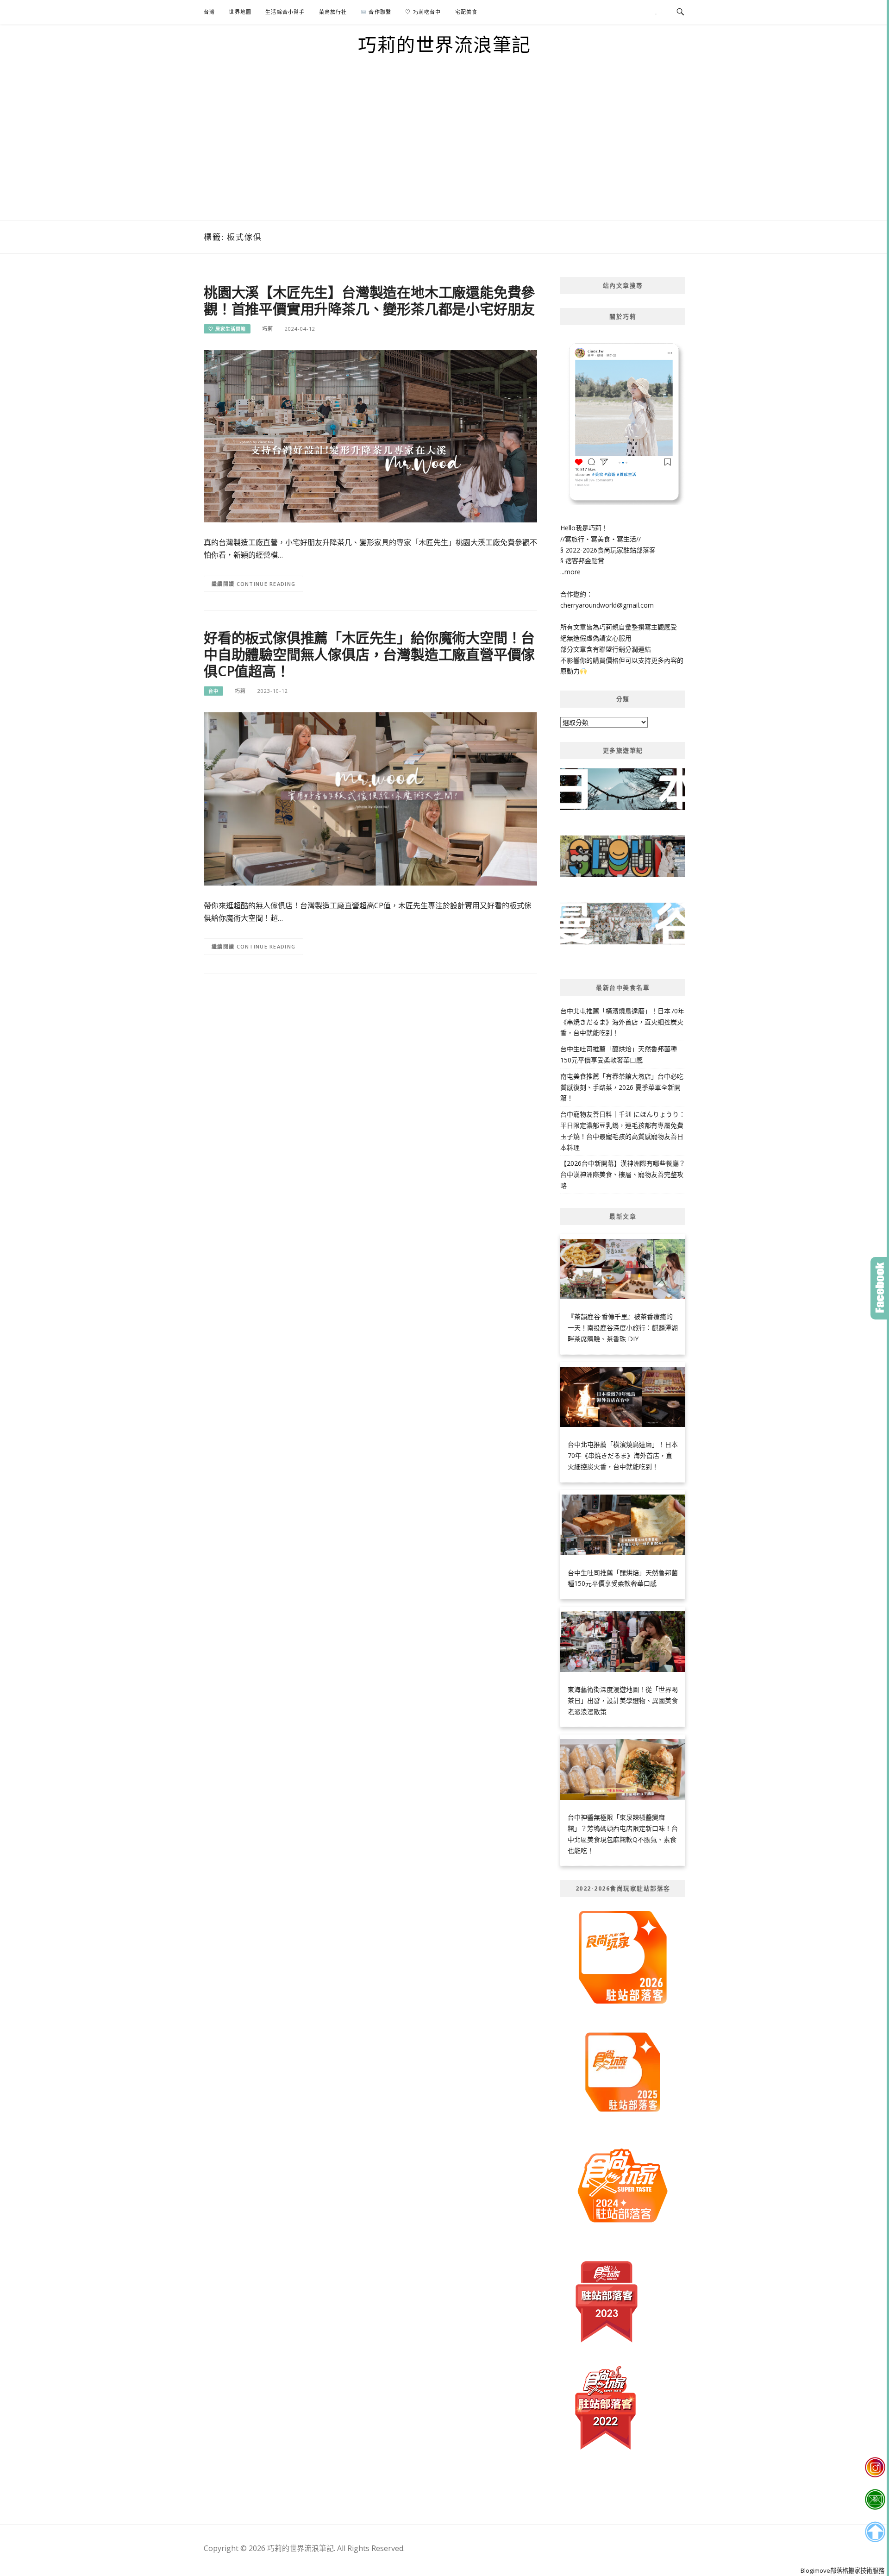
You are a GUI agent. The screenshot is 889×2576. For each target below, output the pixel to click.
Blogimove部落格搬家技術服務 (842, 2570)
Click (880, 1288)
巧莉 (268, 329)
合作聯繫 (379, 12)
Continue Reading (266, 584)
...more (570, 572)
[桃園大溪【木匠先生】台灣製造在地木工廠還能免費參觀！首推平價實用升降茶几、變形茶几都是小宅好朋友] (370, 436)
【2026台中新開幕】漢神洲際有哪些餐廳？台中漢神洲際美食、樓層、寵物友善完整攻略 (623, 1174)
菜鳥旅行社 (333, 12)
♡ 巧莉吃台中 (423, 12)
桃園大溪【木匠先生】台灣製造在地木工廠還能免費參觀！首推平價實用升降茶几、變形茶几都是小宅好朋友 (369, 300)
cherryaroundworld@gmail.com (607, 605)
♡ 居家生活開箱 (227, 329)
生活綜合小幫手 (285, 12)
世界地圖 (240, 12)
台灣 (209, 12)
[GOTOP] (875, 2532)
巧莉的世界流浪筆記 (444, 44)
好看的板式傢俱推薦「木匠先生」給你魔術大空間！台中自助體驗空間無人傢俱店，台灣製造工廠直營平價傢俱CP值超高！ (369, 654)
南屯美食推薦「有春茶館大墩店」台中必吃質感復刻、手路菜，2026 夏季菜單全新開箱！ (622, 1087)
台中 (213, 691)
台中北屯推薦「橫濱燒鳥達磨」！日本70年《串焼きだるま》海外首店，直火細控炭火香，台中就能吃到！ (622, 1022)
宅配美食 (466, 12)
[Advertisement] (444, 151)
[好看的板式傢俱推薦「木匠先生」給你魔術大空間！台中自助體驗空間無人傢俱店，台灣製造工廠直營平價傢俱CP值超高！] (370, 798)
